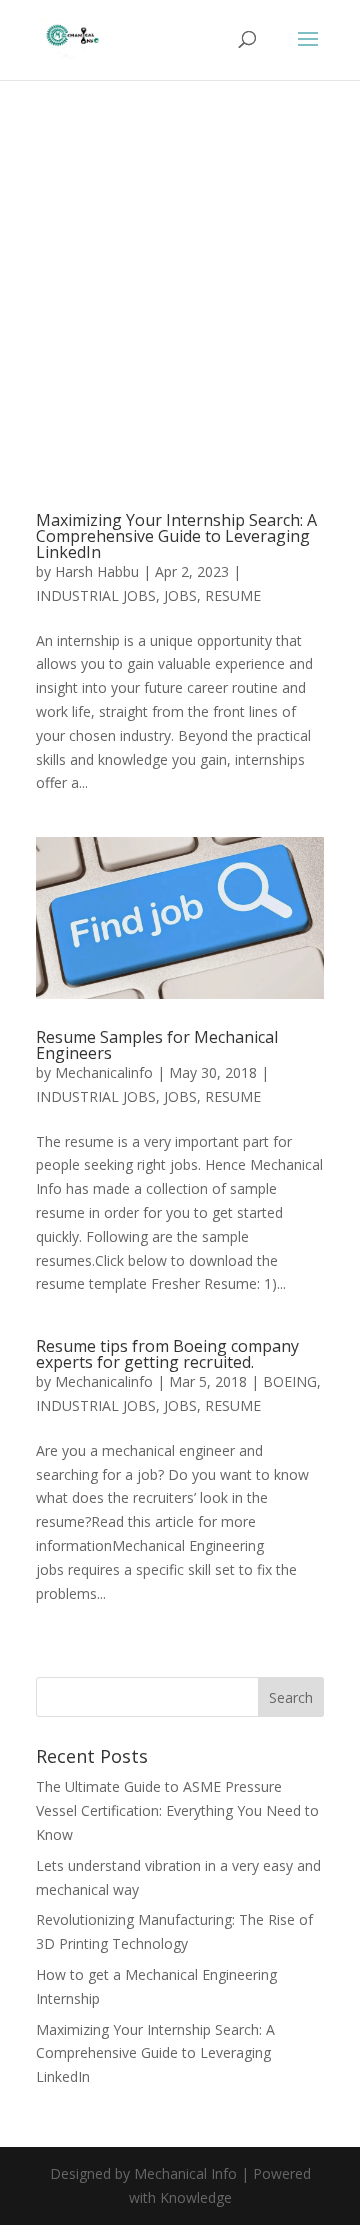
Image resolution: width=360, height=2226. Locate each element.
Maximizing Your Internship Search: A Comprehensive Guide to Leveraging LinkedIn (176, 536)
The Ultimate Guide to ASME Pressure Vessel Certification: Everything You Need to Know (177, 1810)
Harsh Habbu (97, 571)
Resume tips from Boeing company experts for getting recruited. (167, 1354)
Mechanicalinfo (104, 1072)
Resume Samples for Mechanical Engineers (157, 1045)
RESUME (233, 595)
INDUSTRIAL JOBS (96, 595)
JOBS (180, 595)
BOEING (290, 1381)
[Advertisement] (180, 324)
